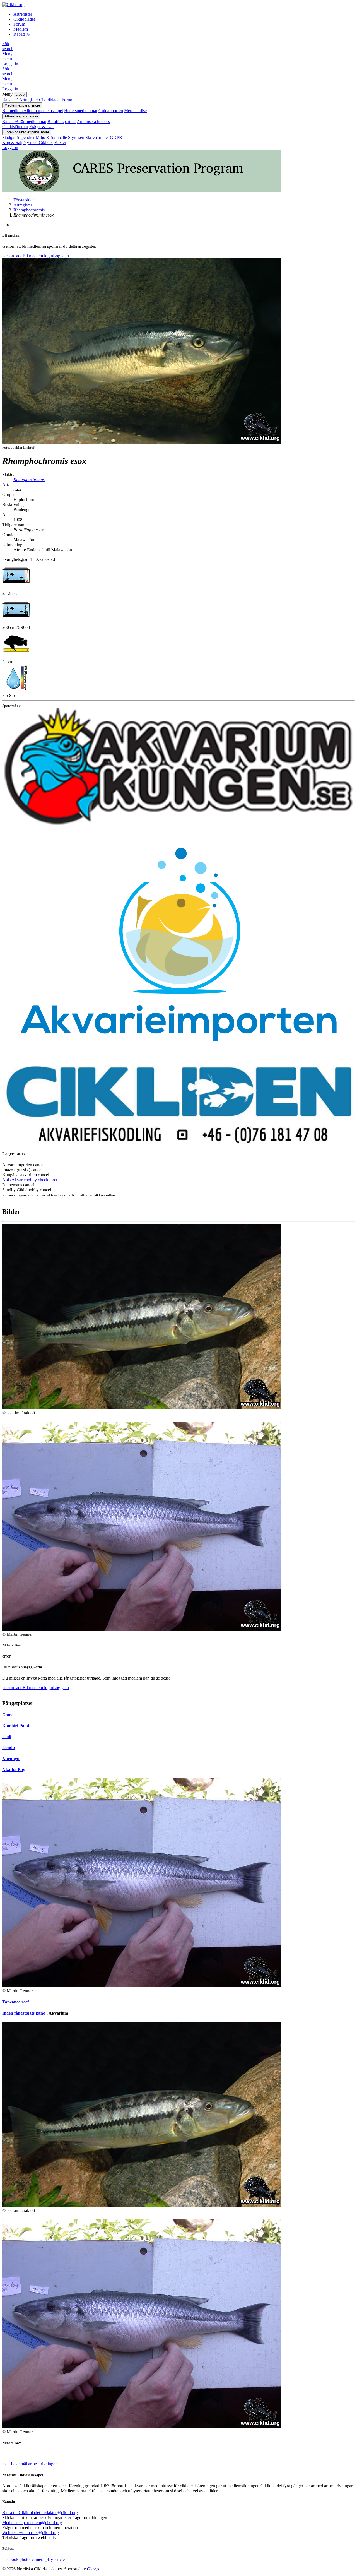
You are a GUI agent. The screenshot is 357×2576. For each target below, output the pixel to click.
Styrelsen (76, 137)
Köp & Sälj (12, 142)
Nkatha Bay (14, 1770)
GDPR (116, 137)
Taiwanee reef (15, 2002)
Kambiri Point (16, 1726)
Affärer (21, 116)
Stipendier (26, 137)
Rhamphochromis (29, 210)
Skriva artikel (97, 137)
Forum (19, 24)
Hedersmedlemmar (81, 111)
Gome (8, 1715)
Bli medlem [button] (23, 256)
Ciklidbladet (24, 19)
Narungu (11, 1759)
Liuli (7, 1737)
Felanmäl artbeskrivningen (30, 2464)
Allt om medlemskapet (43, 111)
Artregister (23, 14)
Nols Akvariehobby (30, 1180)
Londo (9, 1748)
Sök (8, 46)
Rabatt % (21, 34)
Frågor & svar (42, 127)
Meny (7, 56)
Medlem (21, 29)
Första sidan (24, 200)
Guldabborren (111, 111)
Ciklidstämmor (15, 127)
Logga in (10, 64)
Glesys (93, 2569)
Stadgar (9, 137)
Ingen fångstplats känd (24, 2013)
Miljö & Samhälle (51, 137)
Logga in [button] (56, 256)
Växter (60, 142)
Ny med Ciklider (38, 142)
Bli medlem (12, 111)
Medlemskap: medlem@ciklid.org (32, 2523)
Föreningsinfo (27, 132)
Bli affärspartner (62, 122)
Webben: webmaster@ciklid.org (31, 2533)
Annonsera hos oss (93, 122)
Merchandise (135, 111)
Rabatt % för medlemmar (24, 122)
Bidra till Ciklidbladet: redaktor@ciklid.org (40, 2513)
